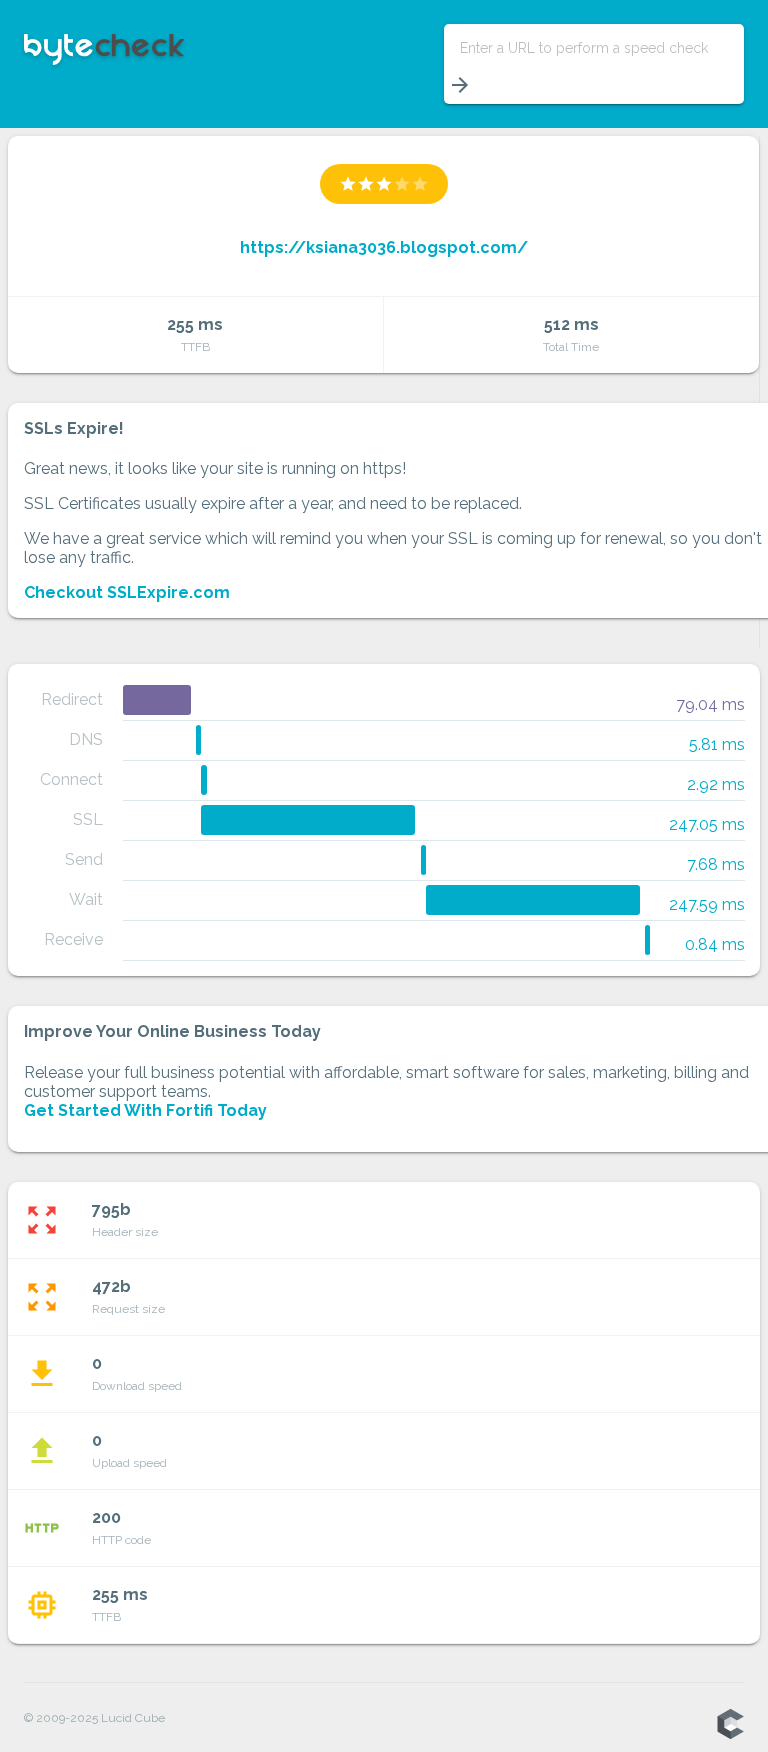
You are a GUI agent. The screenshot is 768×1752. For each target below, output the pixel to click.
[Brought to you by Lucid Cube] (730, 1725)
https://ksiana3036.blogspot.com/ (384, 247)
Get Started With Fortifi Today (145, 1110)
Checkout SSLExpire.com (127, 592)
